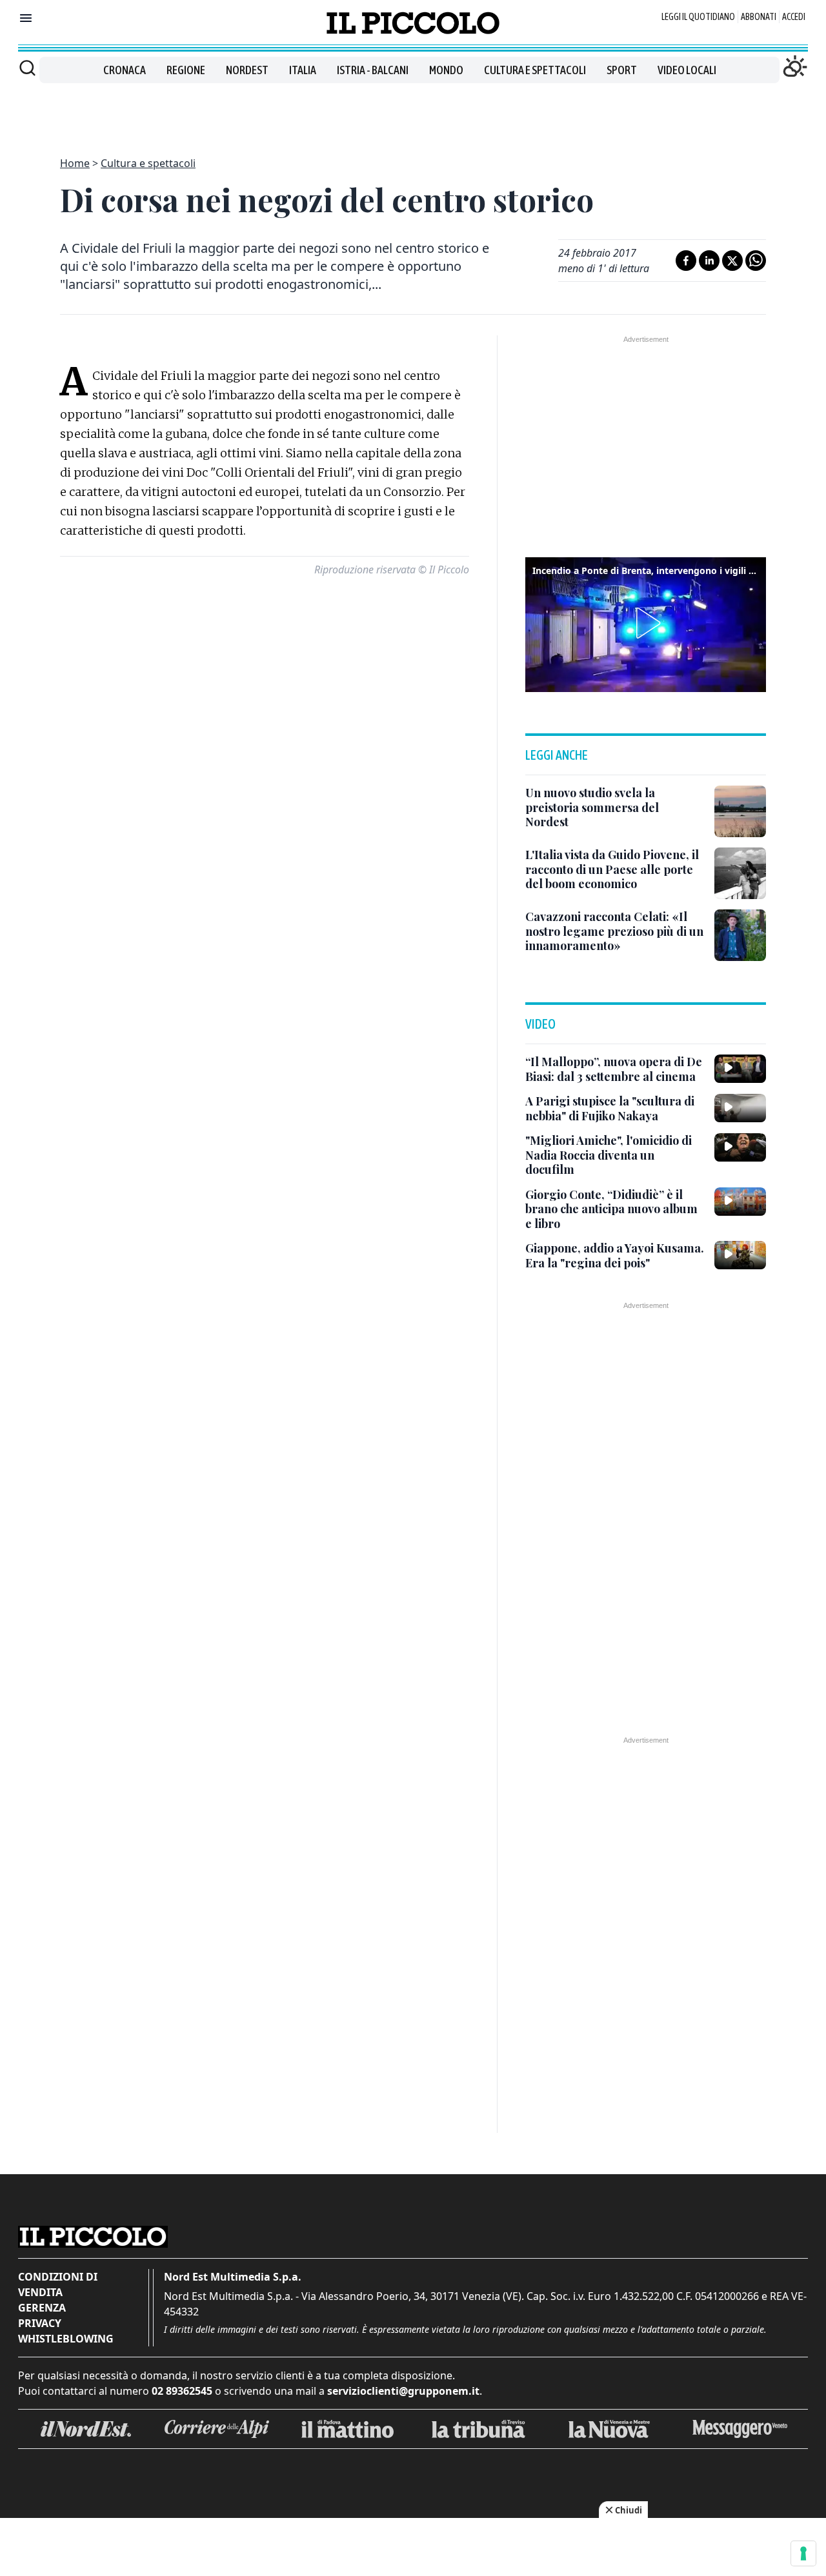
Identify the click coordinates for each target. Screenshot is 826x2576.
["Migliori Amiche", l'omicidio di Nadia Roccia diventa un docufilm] (740, 1147)
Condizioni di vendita (58, 2284)
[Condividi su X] (732, 261)
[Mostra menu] (26, 18)
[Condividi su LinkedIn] (709, 261)
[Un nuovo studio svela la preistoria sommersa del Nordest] (740, 811)
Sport (622, 70)
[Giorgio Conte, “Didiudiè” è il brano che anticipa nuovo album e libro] (740, 1202)
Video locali (687, 70)
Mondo (446, 70)
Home (75, 163)
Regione (186, 70)
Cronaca (125, 70)
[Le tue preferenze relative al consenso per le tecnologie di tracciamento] (803, 2553)
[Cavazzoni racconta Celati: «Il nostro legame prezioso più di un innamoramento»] (740, 935)
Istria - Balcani (373, 70)
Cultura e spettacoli (535, 70)
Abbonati (759, 17)
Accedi (794, 17)
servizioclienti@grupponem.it (403, 2391)
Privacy (40, 2323)
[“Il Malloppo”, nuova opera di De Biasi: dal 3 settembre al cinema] (740, 1069)
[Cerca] (27, 68)
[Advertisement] (413, 112)
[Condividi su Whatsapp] (756, 261)
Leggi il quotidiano (698, 17)
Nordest (247, 70)
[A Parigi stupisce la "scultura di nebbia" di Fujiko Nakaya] (740, 1108)
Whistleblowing (66, 2339)
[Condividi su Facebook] (686, 261)
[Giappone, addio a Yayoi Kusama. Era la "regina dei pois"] (740, 1255)
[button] (646, 623)
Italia (303, 70)
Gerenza (42, 2308)
